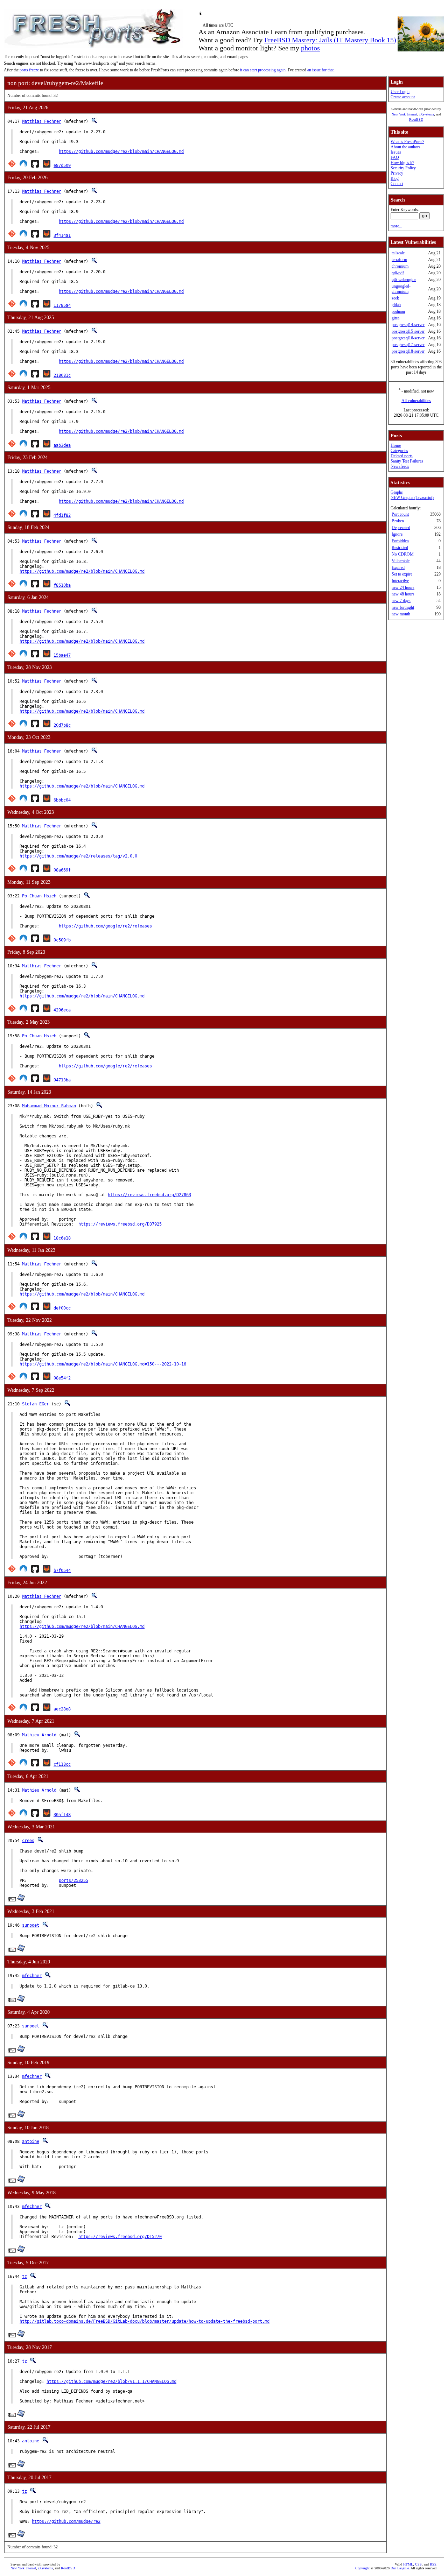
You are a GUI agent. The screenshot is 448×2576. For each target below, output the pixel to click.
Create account (403, 97)
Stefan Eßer (36, 1404)
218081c (62, 375)
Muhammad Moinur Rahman (49, 1106)
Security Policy (403, 168)
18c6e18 (62, 1238)
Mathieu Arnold (39, 1735)
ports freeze (29, 70)
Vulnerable (401, 561)
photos (310, 48)
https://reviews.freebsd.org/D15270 (120, 2237)
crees (28, 1841)
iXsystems (427, 114)
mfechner (32, 1976)
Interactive (400, 581)
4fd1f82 (62, 515)
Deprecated (401, 528)
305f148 (62, 1815)
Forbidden (400, 541)
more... (396, 226)
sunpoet (31, 1925)
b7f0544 (62, 1571)
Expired (398, 567)
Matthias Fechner (42, 121)
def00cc (62, 1308)
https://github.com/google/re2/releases (105, 926)
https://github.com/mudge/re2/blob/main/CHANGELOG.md (121, 151)
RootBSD (416, 119)
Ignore (397, 534)
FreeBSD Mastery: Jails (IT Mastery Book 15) (330, 40)
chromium (400, 266)
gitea (395, 318)
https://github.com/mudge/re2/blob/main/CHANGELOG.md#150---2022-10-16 (103, 1364)
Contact (397, 184)
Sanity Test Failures (407, 461)
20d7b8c (62, 725)
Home (396, 445)
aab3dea (62, 445)
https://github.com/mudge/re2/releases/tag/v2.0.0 (78, 856)
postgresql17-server (408, 345)
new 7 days (401, 601)
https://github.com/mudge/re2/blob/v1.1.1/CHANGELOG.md (111, 2381)
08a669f (62, 870)
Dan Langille (400, 2568)
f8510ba (62, 585)
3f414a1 (62, 235)
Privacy (397, 173)
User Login (400, 92)
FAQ (395, 157)
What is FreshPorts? (407, 142)
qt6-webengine (404, 280)
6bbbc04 (62, 800)
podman (398, 311)
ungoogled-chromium (401, 289)
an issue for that (320, 70)
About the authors (405, 147)
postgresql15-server (408, 331)
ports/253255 (73, 1880)
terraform (399, 260)
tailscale (398, 253)
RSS (433, 2564)
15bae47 (62, 655)
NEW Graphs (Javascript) (412, 497)
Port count (400, 514)
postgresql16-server (408, 338)
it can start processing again (263, 70)
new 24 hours (403, 587)
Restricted (400, 548)
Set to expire (402, 574)
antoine (31, 2141)
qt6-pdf (398, 273)
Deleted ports (402, 456)
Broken (398, 521)
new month (401, 614)
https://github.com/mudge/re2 (66, 2521)
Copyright (362, 2568)
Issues (396, 152)
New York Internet (404, 114)
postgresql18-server (408, 351)
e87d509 (62, 165)
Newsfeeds (400, 466)
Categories (399, 451)
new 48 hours (403, 594)
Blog (395, 178)
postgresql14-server (408, 325)
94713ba (62, 1080)
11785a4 (62, 305)
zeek (395, 298)
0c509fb (62, 940)
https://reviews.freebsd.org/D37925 (120, 1224)
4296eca (62, 1010)
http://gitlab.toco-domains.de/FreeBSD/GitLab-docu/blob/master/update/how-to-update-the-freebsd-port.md (145, 2321)
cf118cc (62, 1764)
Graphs (397, 492)
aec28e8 (62, 1709)
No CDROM (403, 554)
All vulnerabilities (416, 401)
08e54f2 (62, 1378)
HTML (408, 2564)
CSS (418, 2564)
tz (24, 2277)
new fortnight (403, 607)
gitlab (396, 305)
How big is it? (402, 163)
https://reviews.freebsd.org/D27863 (149, 1195)
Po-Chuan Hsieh (39, 896)
